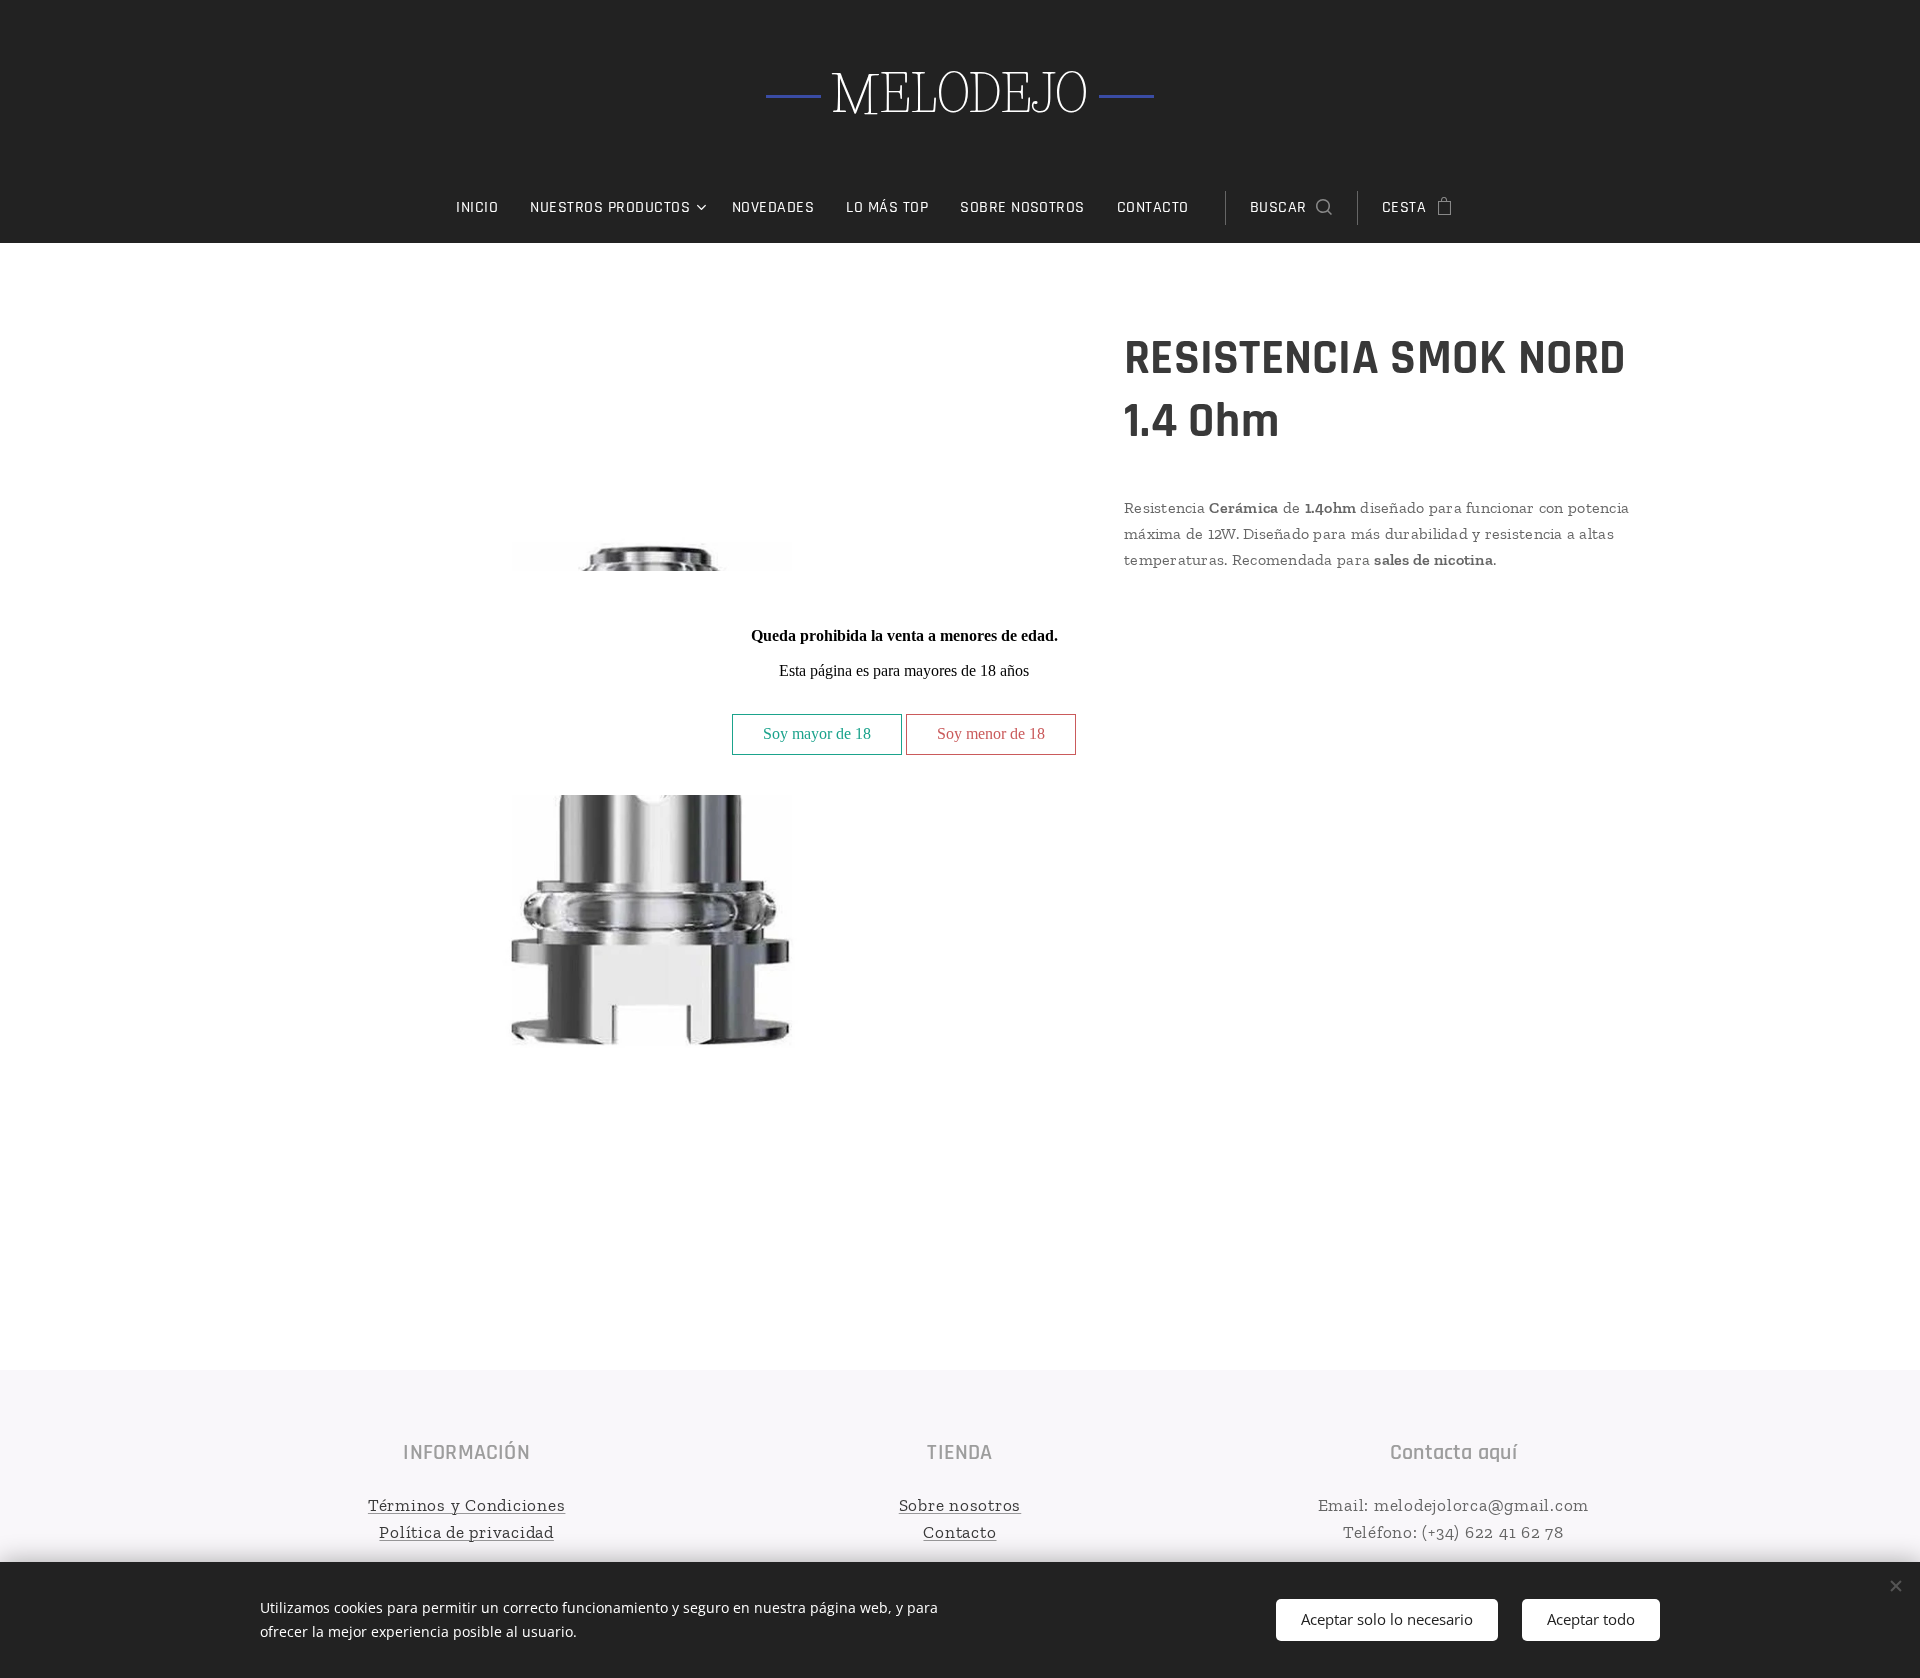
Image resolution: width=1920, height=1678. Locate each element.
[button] (1291, 208)
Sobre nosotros (960, 1505)
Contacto (959, 1532)
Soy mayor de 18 (817, 733)
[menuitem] (485, 208)
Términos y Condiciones (467, 1505)
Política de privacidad (466, 1532)
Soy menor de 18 (991, 733)
